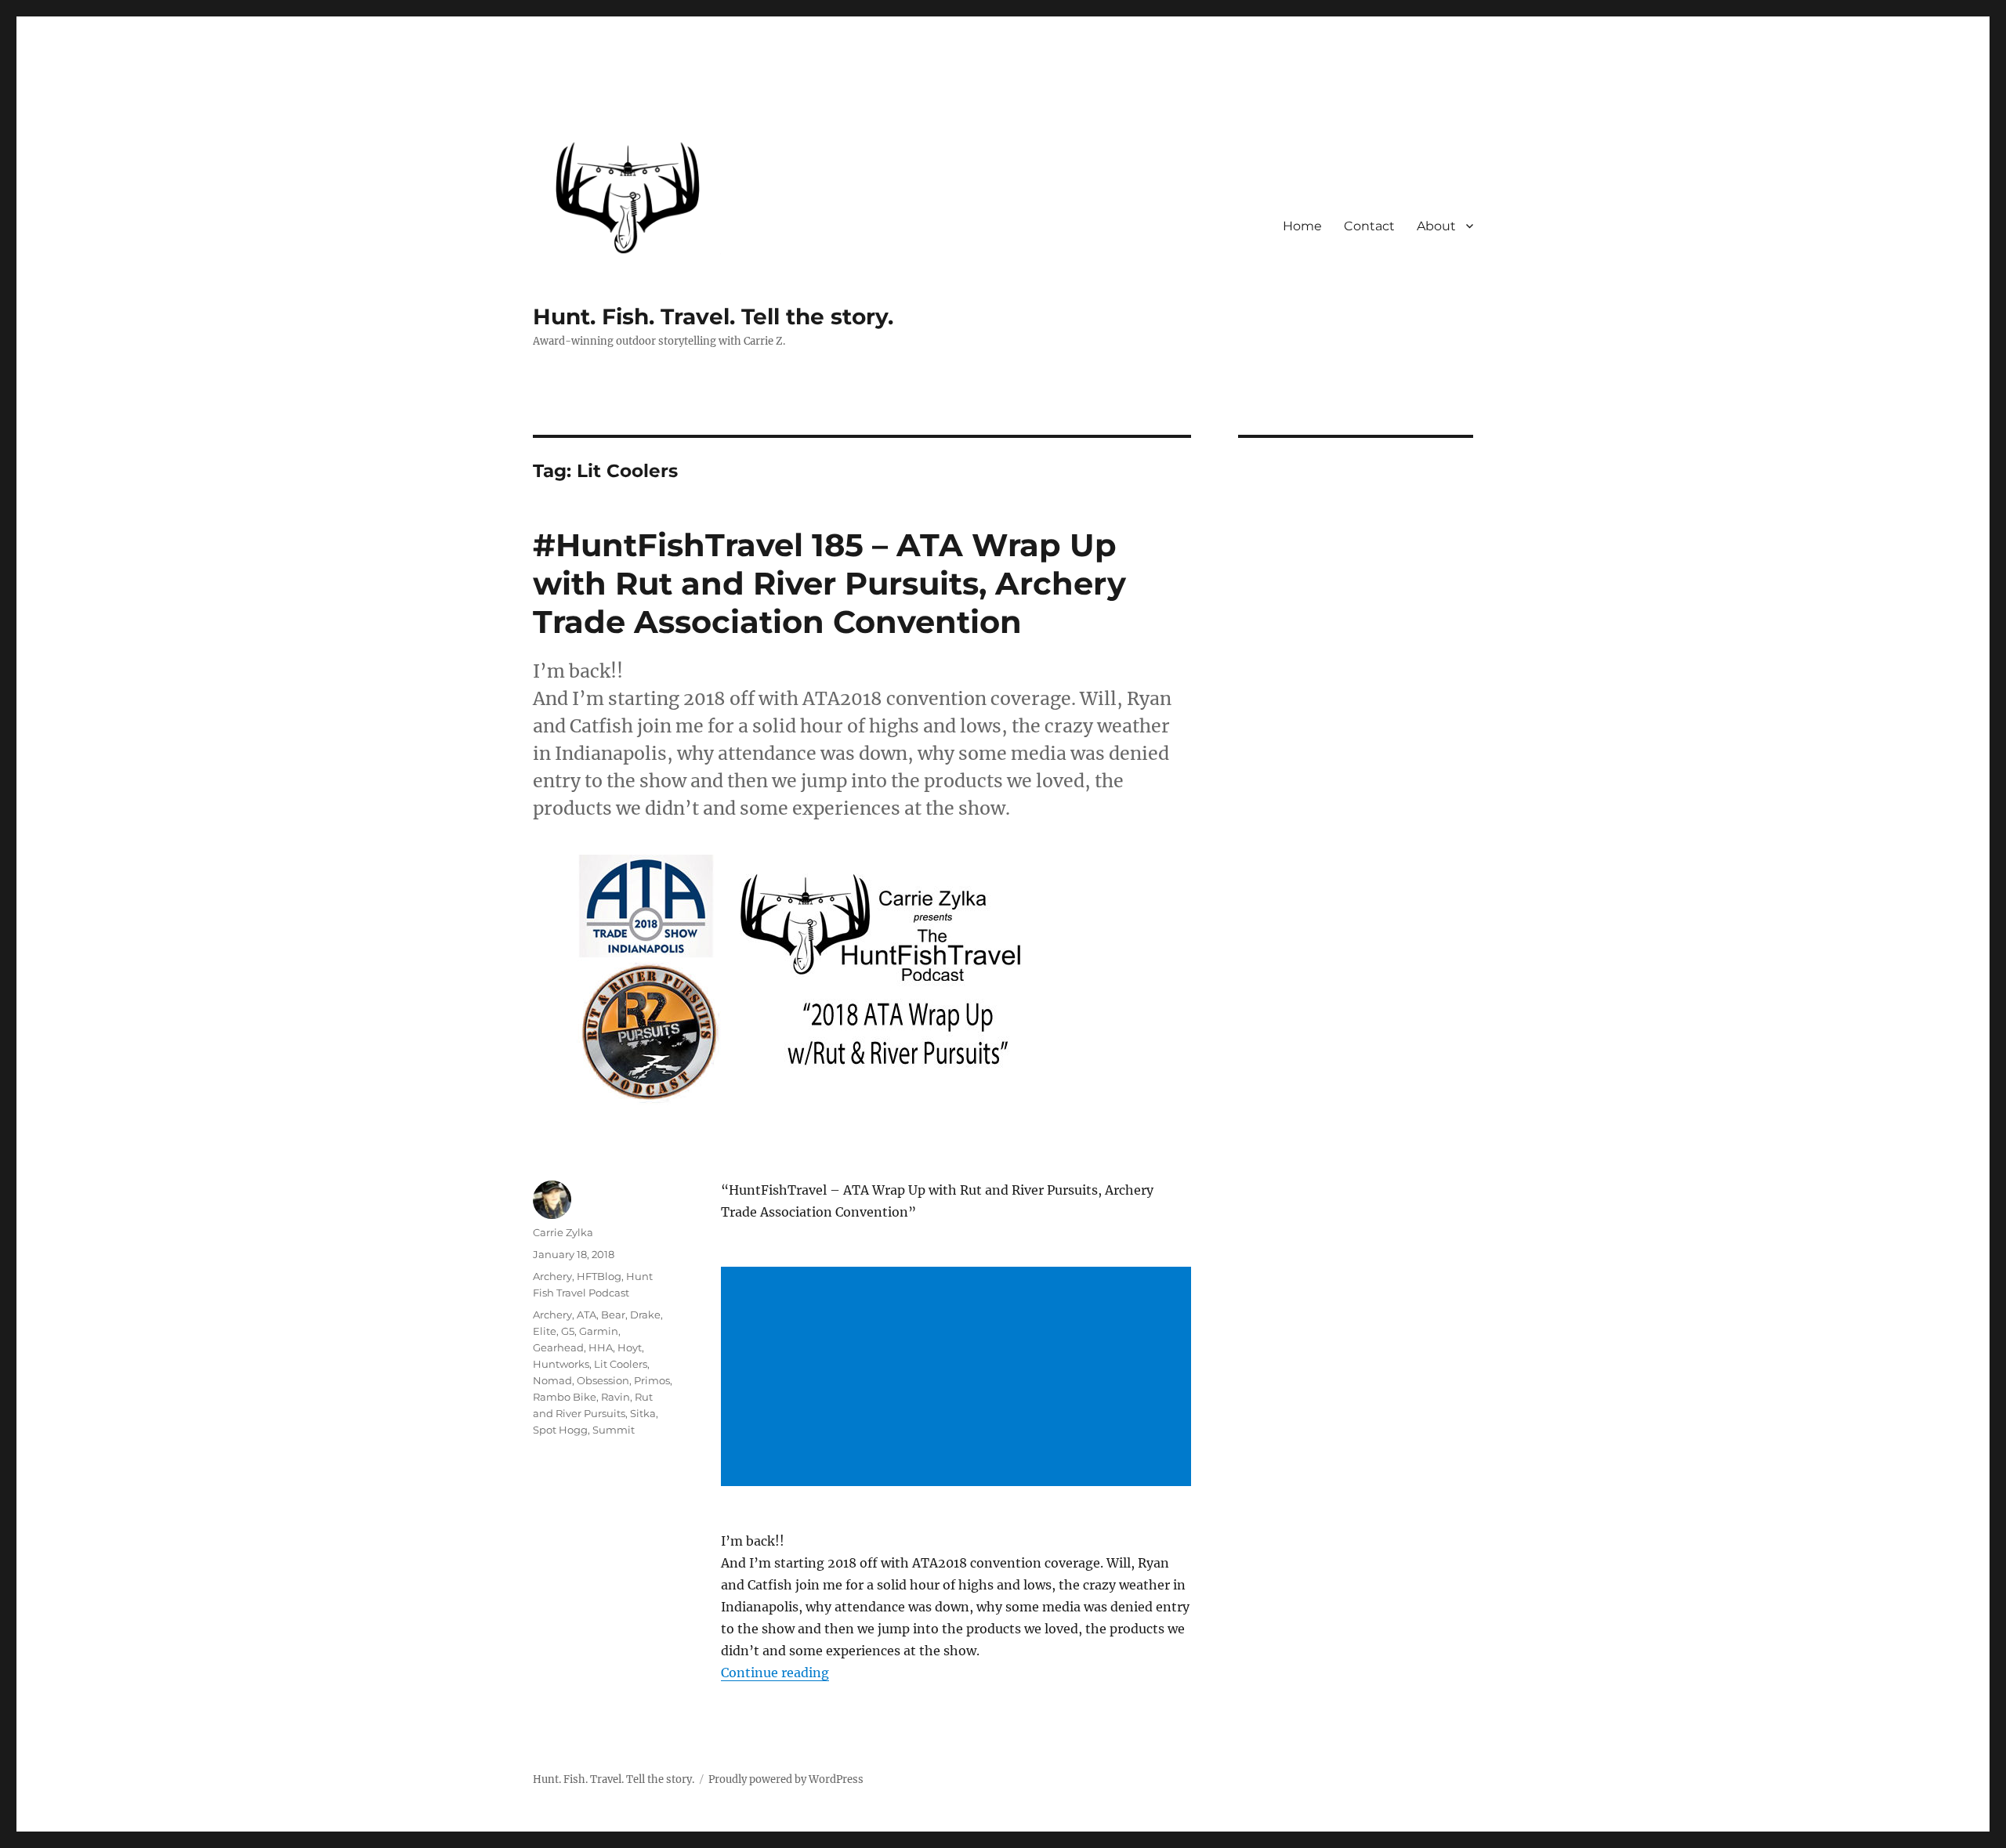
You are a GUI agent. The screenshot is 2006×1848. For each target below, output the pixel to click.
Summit (614, 1430)
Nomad (552, 1380)
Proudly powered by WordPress (786, 1779)
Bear (613, 1315)
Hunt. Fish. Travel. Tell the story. (713, 316)
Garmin (599, 1331)
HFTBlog (599, 1276)
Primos (652, 1380)
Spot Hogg (560, 1430)
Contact (1369, 226)
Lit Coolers (621, 1364)
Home (1302, 226)
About (1436, 226)
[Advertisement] (959, 1378)
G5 (568, 1331)
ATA (587, 1315)
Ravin (616, 1397)
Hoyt (630, 1347)
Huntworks (561, 1364)
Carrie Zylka (563, 1232)
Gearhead (558, 1347)
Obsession (603, 1380)
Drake (645, 1315)
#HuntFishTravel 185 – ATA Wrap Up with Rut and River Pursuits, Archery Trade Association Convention (829, 583)
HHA (601, 1347)
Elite (545, 1331)
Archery (552, 1276)
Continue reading (775, 1673)
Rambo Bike (565, 1397)
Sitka (643, 1413)
